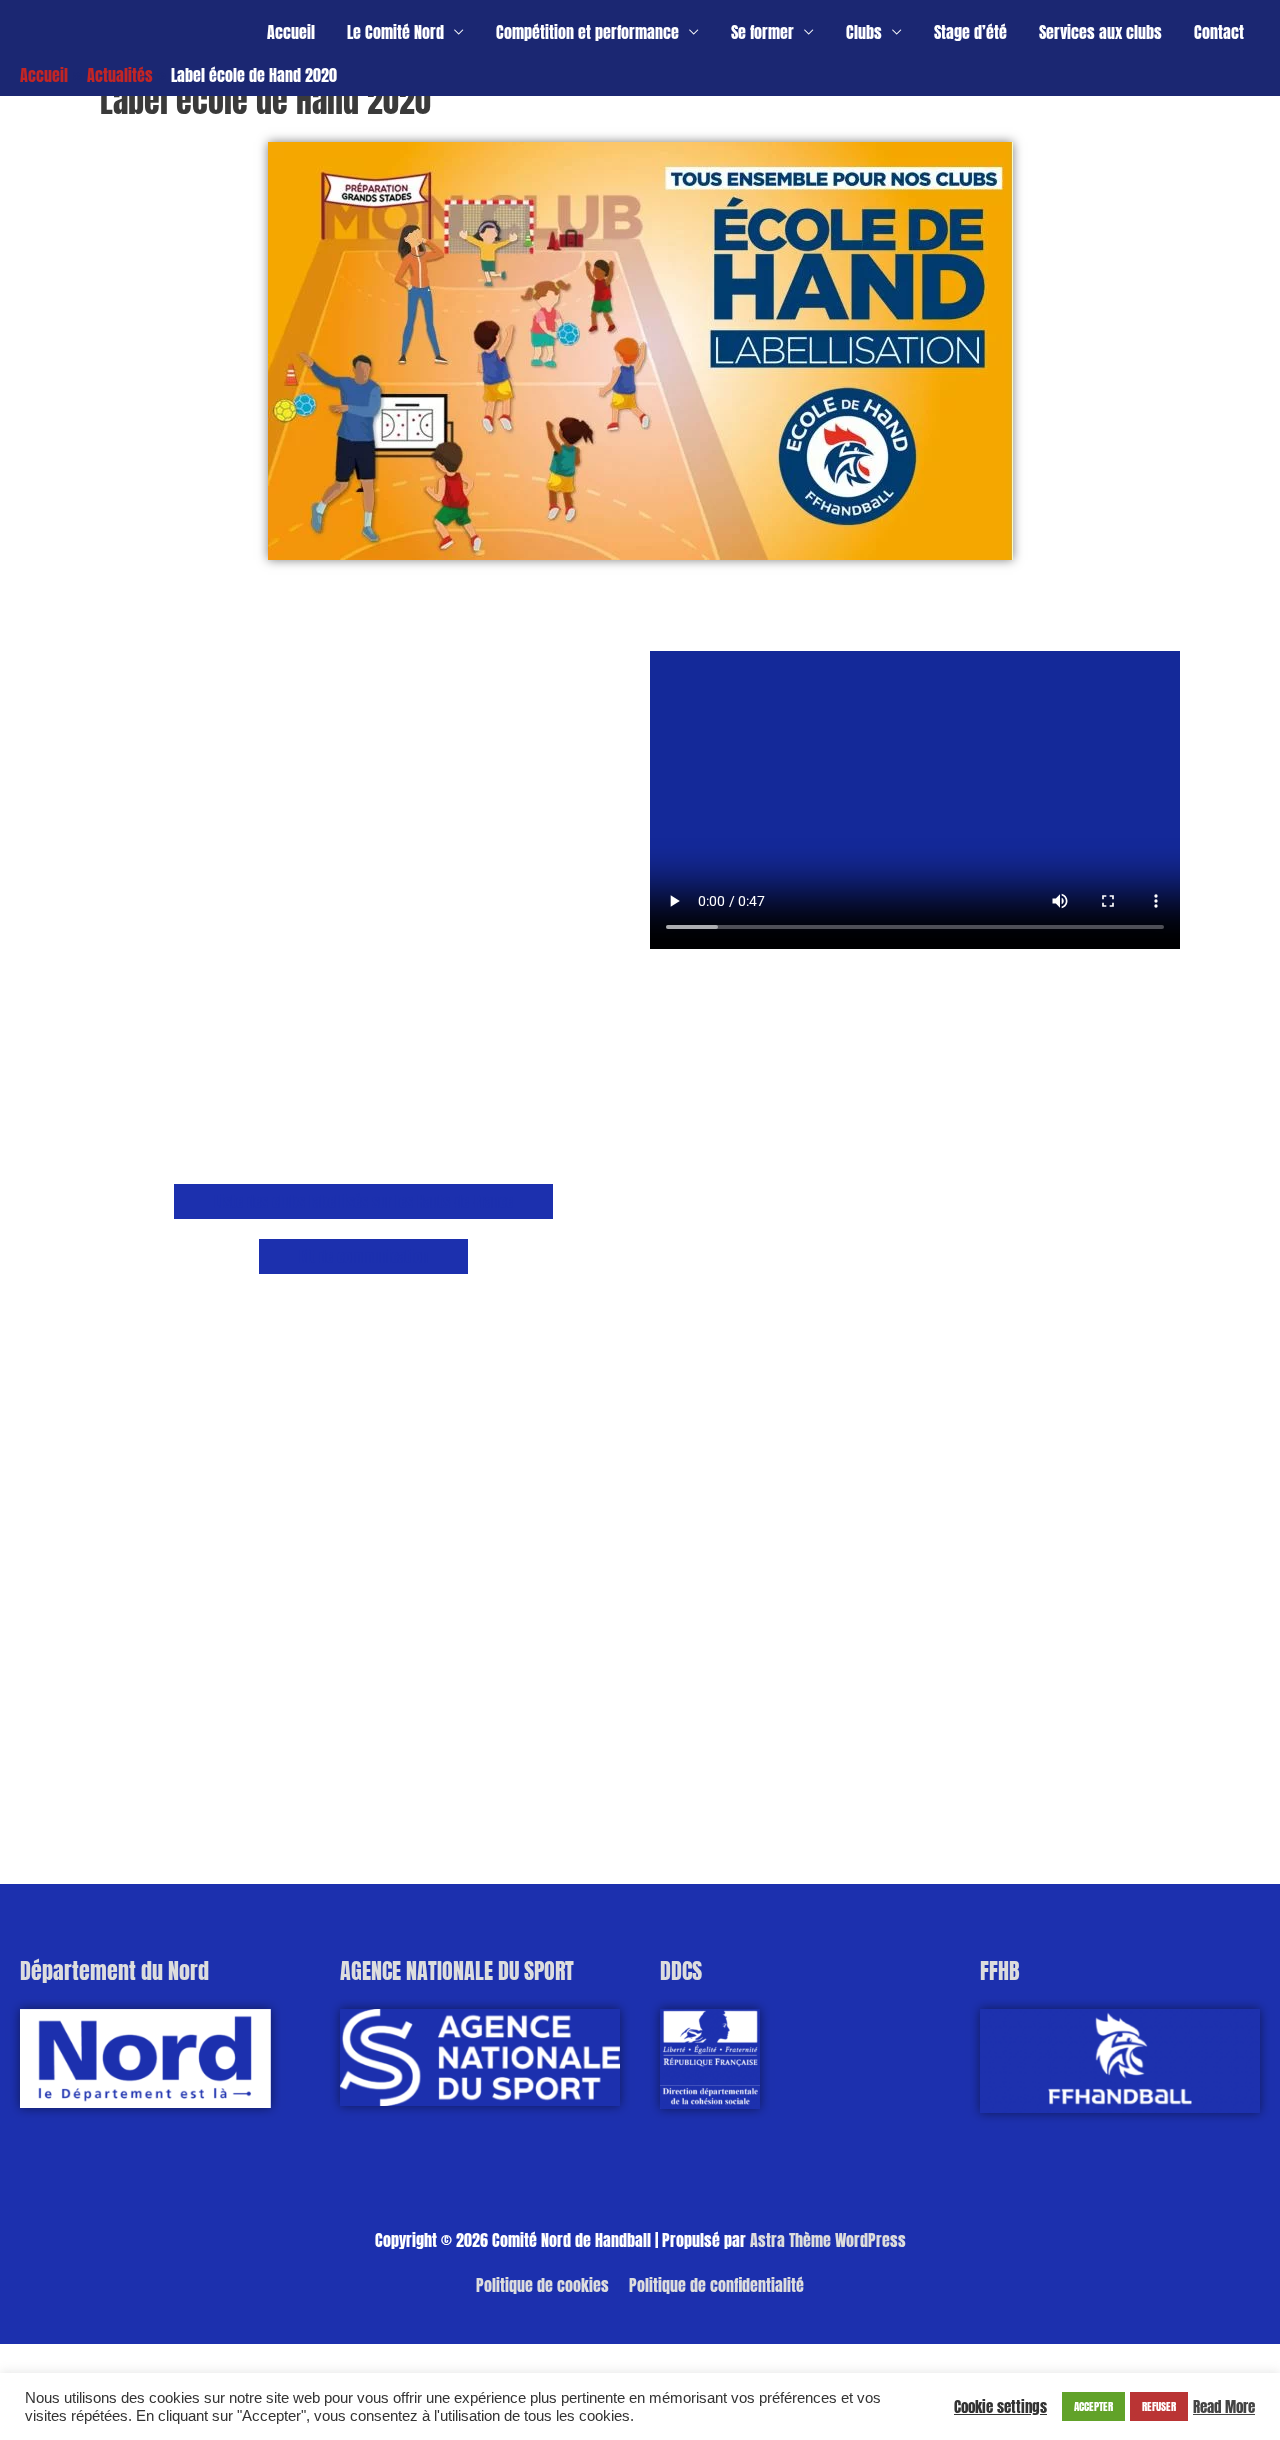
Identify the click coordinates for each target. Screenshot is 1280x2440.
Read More (1224, 2407)
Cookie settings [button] (1000, 2407)
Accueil (291, 32)
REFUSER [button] (1159, 2406)
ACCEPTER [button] (1093, 2406)
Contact (1219, 32)
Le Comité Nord (395, 32)
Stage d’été (970, 32)
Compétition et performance (587, 32)
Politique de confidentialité (716, 2285)
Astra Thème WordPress (828, 2240)
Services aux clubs (1100, 32)
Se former (762, 32)
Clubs (864, 32)
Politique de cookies (542, 2285)
